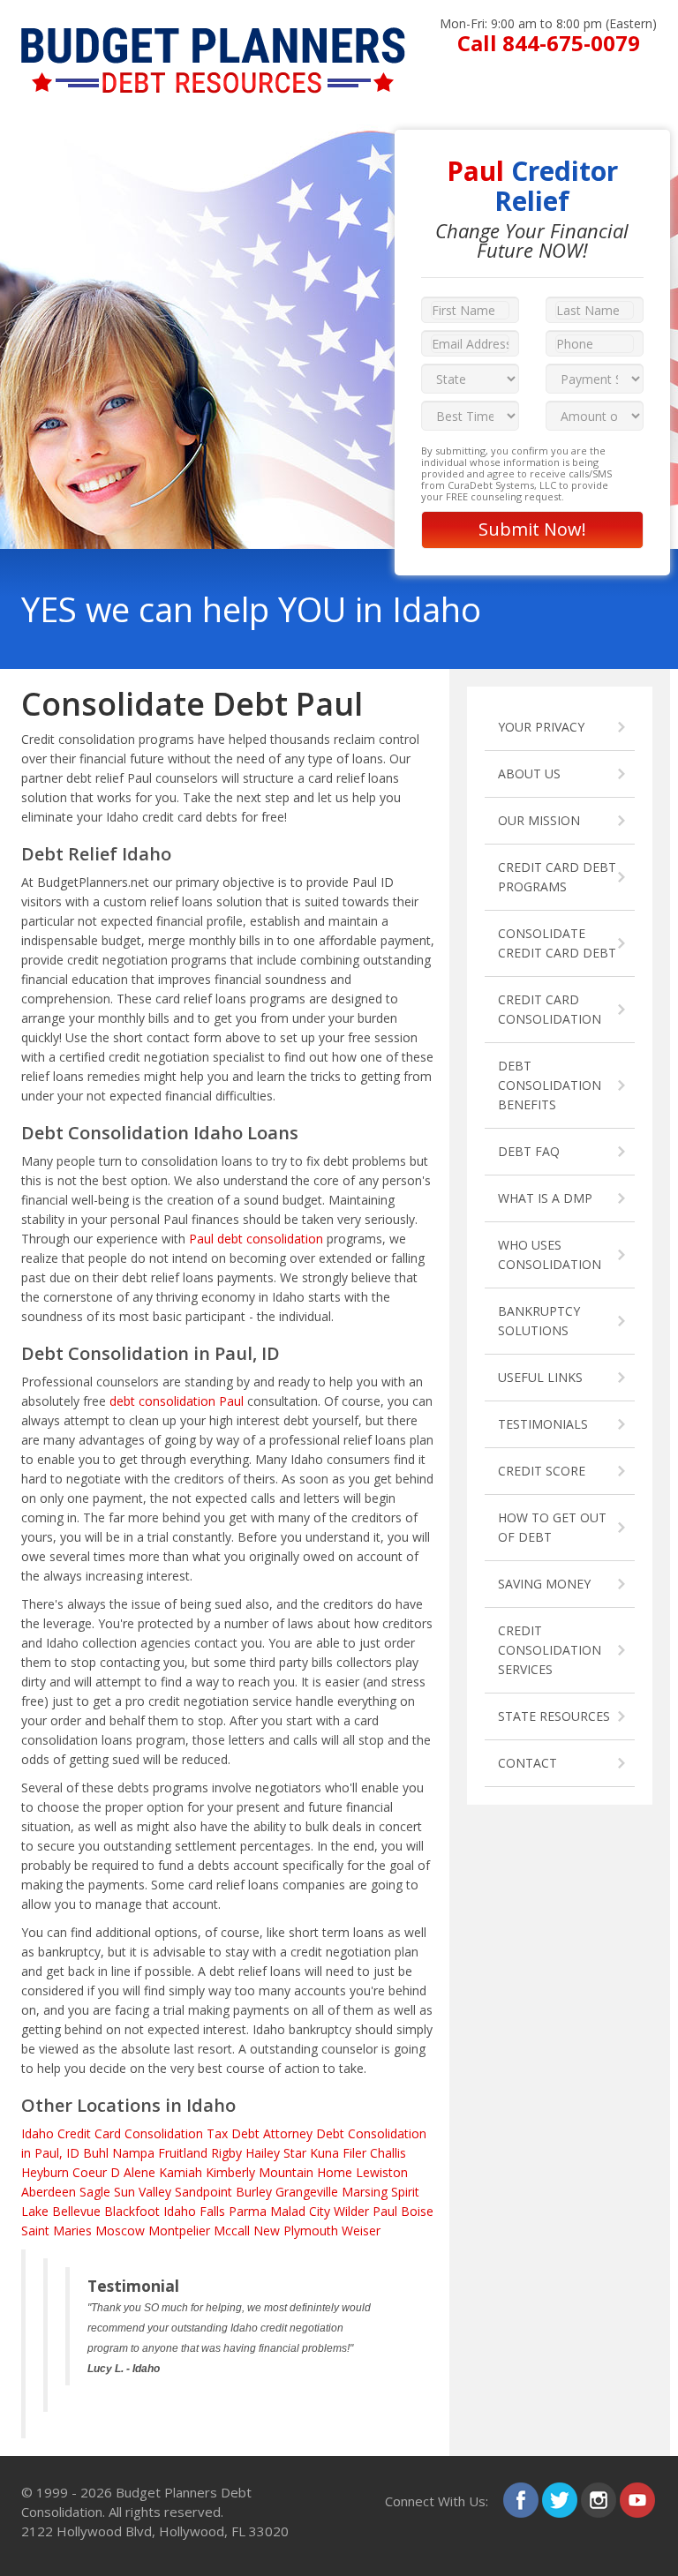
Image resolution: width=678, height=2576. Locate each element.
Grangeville (307, 2192)
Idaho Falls (194, 2211)
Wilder (351, 2211)
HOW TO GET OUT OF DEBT (552, 1527)
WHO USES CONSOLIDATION (550, 1254)
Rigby (226, 2153)
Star (295, 2153)
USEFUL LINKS (540, 1377)
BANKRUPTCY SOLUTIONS (539, 1321)
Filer (354, 2153)
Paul (385, 2211)
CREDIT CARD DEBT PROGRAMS (557, 877)
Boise (417, 2211)
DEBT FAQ (529, 1151)
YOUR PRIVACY (541, 727)
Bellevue (76, 2211)
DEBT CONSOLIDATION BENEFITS (550, 1085)
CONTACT (527, 1763)
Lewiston (382, 2172)
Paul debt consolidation (256, 1239)
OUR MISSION (539, 820)
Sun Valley (143, 2192)
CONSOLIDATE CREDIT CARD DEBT (557, 943)
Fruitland (183, 2153)
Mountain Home (305, 2172)
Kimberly (230, 2172)
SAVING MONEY (544, 1584)
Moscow (120, 2231)
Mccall (232, 2231)
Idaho (38, 2133)
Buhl (96, 2153)
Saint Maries (56, 2231)
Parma (248, 2211)
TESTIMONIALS (543, 1424)
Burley (254, 2192)
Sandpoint (203, 2192)
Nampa (133, 2153)
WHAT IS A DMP (545, 1198)
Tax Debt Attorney (260, 2133)
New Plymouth (296, 2231)
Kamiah (181, 2172)
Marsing (365, 2192)
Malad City (300, 2211)
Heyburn (45, 2172)
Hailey (263, 2153)
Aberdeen (49, 2192)
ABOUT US (529, 774)
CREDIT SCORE (542, 1471)
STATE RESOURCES (554, 1716)
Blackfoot (132, 2211)
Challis (388, 2153)
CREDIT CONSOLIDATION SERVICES (550, 1650)
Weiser (361, 2231)
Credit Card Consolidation (130, 2133)
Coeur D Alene (114, 2172)
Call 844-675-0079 (549, 43)
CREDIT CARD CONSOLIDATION (550, 1009)
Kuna (324, 2153)
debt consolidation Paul (177, 1401)
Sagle (95, 2192)
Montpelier (179, 2231)
